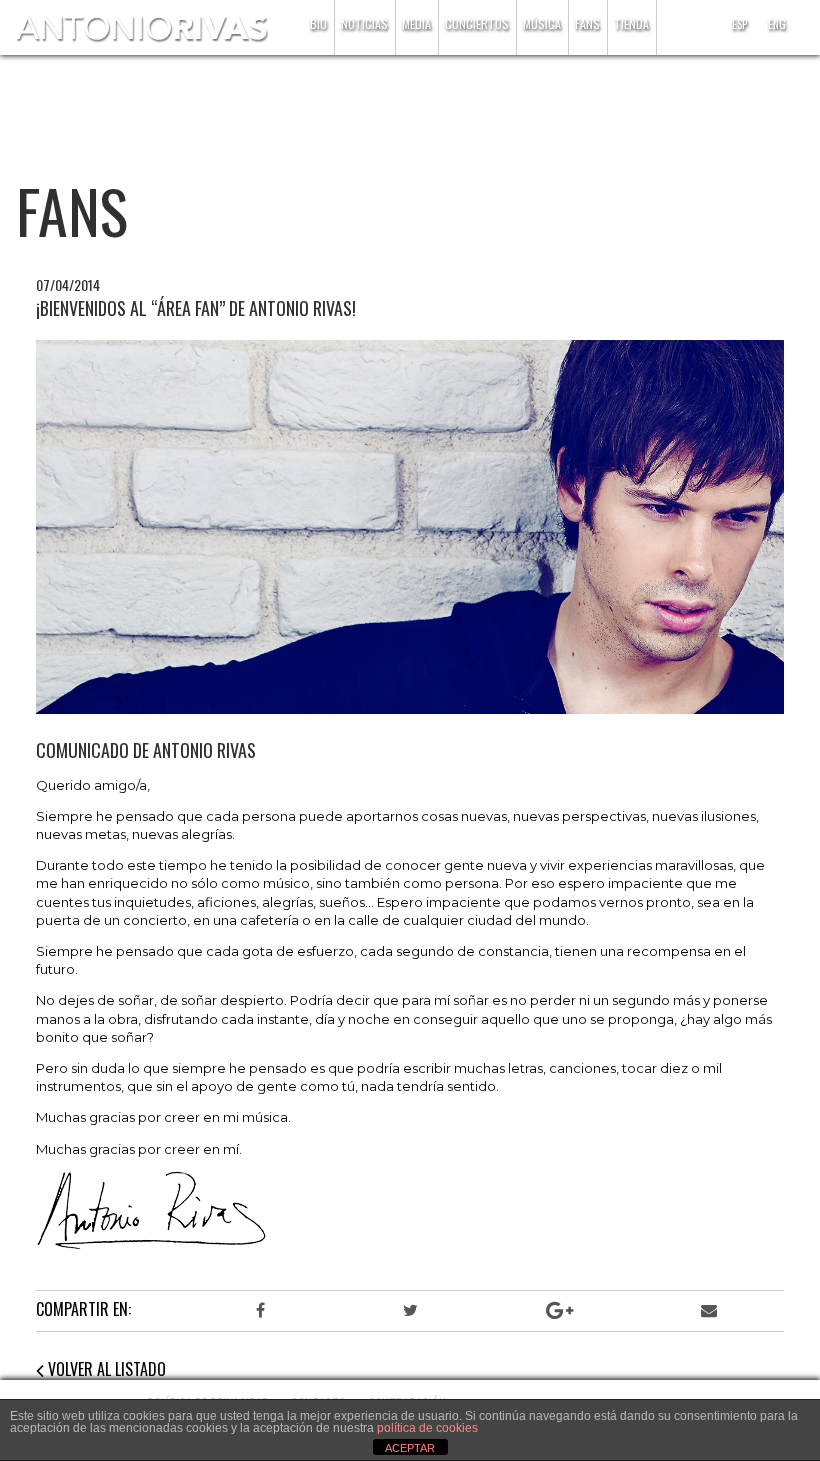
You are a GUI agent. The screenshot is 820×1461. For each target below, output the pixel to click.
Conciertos (477, 23)
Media (416, 23)
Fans (587, 23)
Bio (318, 23)
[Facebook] (260, 1311)
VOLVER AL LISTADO (105, 1369)
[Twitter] (409, 1311)
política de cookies (427, 1428)
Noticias (364, 23)
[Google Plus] (559, 1311)
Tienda (631, 23)
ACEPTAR (410, 1448)
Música (542, 23)
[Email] (708, 1311)
